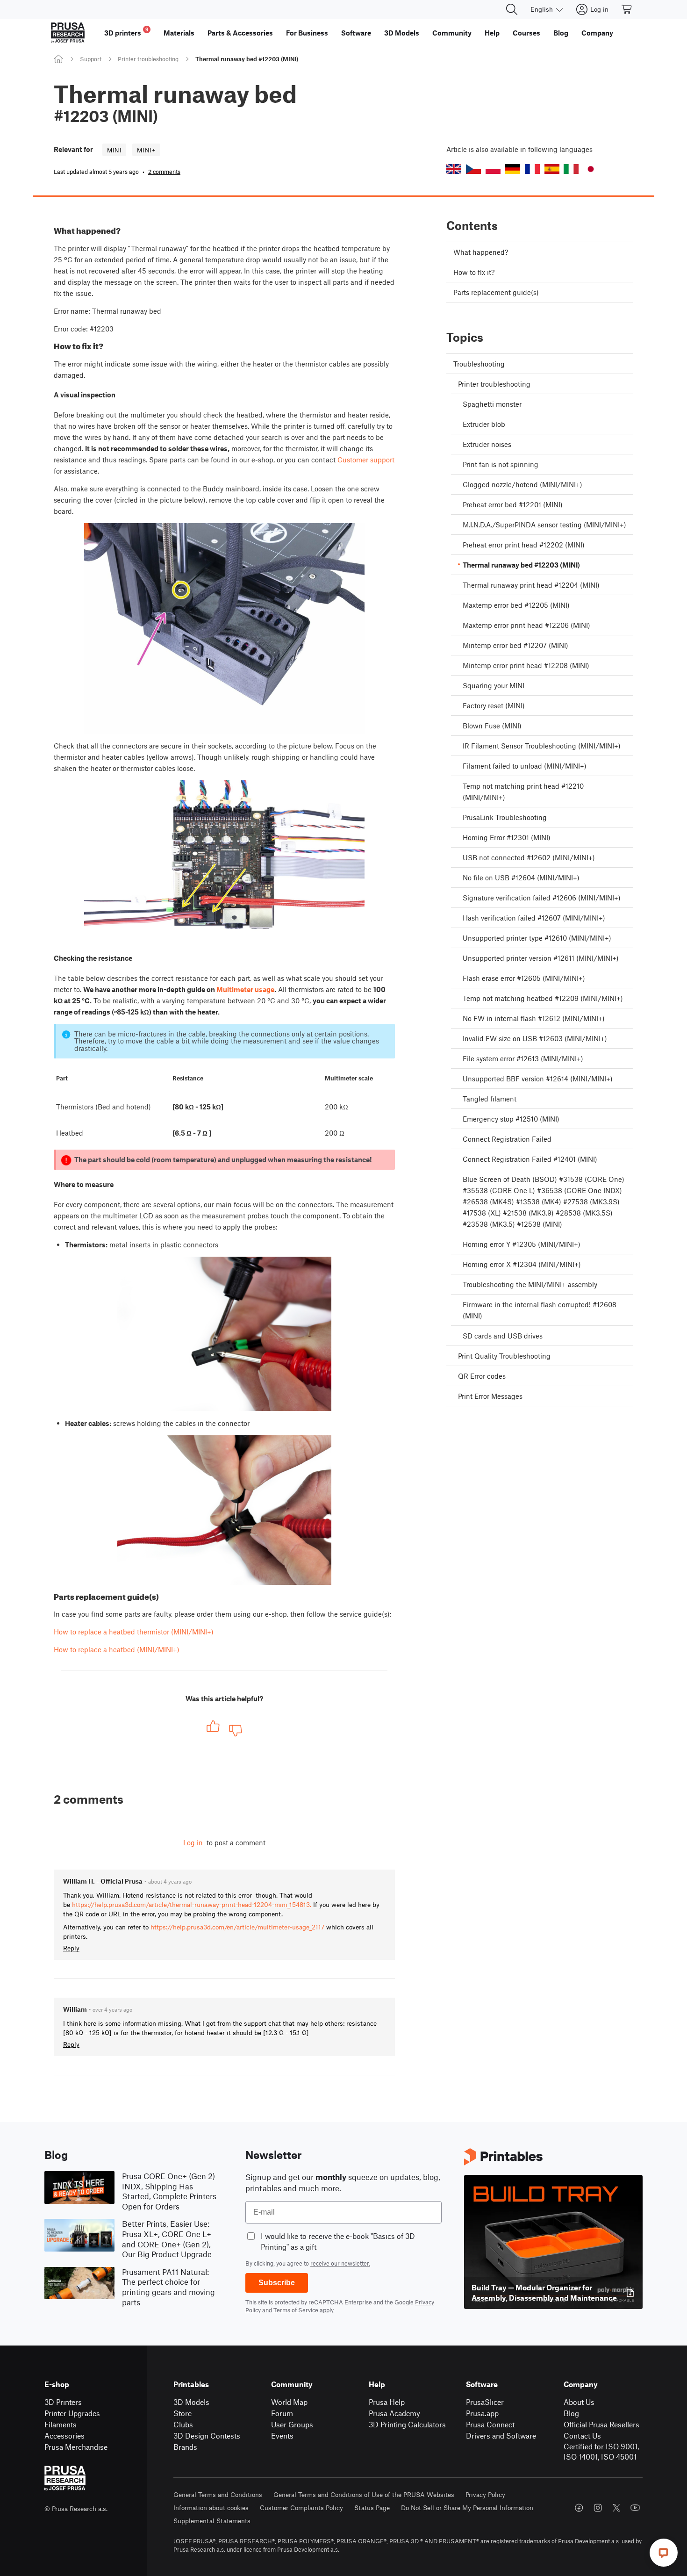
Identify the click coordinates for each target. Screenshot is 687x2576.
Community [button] (452, 33)
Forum (282, 2413)
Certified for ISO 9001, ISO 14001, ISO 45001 (601, 2452)
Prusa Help (387, 2402)
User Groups (292, 2424)
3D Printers (63, 2402)
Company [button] (597, 33)
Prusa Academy (394, 2413)
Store (182, 2413)
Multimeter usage (245, 989)
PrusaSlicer (485, 2402)
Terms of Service (296, 2310)
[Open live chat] (664, 2553)
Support (91, 59)
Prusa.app (482, 2413)
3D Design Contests (207, 2436)
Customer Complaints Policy (301, 2508)
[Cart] (627, 9)
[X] (616, 2508)
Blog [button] (561, 33)
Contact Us (582, 2436)
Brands (185, 2447)
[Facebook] (579, 2508)
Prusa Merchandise (76, 2447)
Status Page (372, 2508)
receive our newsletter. (340, 2263)
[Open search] (512, 9)
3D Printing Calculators (407, 2424)
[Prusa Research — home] (68, 33)
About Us (579, 2402)
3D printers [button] (126, 32)
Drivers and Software (501, 2436)
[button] (454, 169)
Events (282, 2436)
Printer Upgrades (72, 2413)
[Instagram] (598, 2508)
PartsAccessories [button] (240, 33)
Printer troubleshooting (148, 59)
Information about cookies (211, 2508)
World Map (289, 2402)
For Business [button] (307, 33)
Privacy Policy (485, 2494)
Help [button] (492, 33)
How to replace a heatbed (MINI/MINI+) (117, 1649)
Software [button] (356, 33)
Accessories (64, 2436)
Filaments (61, 2424)
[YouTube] (635, 2508)
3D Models (191, 2402)
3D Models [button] (402, 33)
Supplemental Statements (212, 2521)
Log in (193, 1842)
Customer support (366, 460)
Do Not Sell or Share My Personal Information (467, 2508)
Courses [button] (526, 33)
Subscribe (277, 2283)
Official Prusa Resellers (601, 2424)
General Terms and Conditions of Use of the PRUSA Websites (364, 2494)
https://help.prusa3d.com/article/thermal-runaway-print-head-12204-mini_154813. (192, 1904)
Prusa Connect (490, 2424)
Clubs (183, 2424)
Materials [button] (179, 33)
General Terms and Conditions (218, 2494)
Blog (571, 2413)
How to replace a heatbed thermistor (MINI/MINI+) (134, 1632)
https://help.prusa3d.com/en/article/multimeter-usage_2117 (237, 1927)
